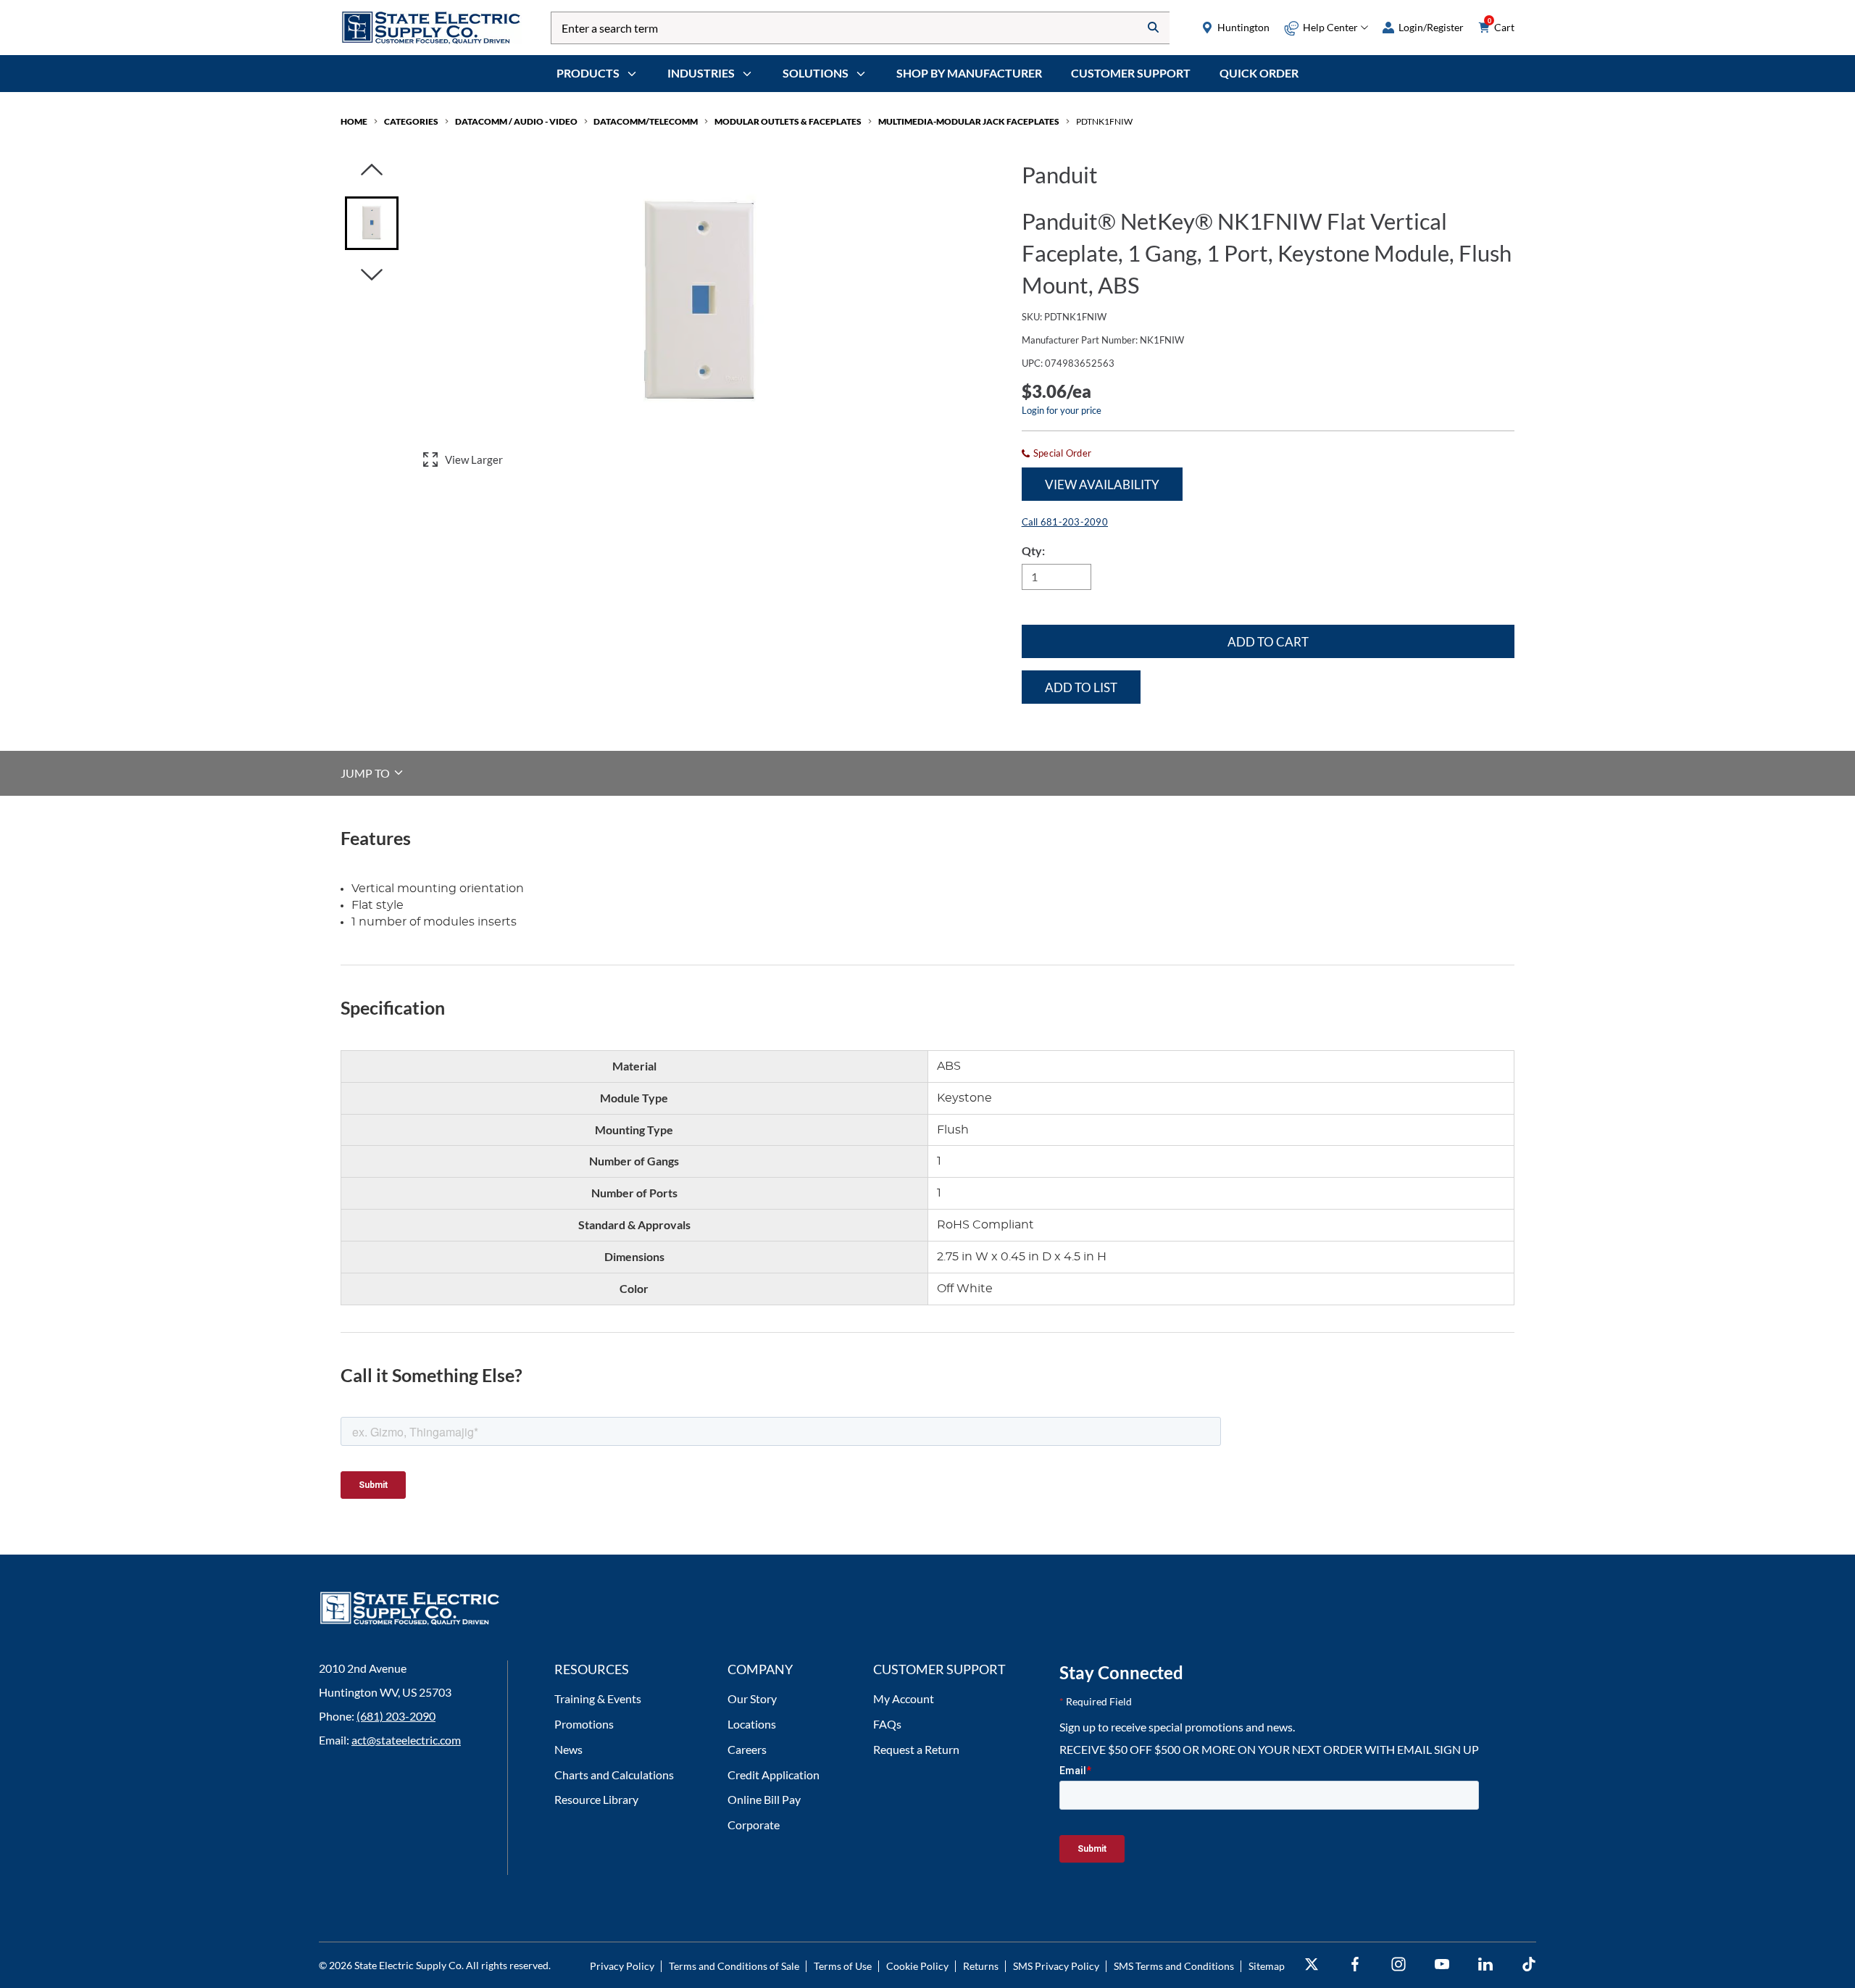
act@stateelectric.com (406, 1740)
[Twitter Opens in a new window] (1312, 1964)
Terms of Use (843, 1966)
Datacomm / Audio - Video (516, 121)
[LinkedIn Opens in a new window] (1485, 1964)
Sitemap (1267, 1966)
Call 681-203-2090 (1065, 522)
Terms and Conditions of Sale (734, 1966)
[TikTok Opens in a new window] (1529, 1964)
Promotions (584, 1724)
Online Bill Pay (764, 1799)
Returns (981, 1966)
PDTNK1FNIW (1104, 121)
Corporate (754, 1825)
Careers (747, 1749)
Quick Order (1259, 73)
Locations (752, 1724)
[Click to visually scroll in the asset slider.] (372, 171)
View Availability (1102, 484)
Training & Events (598, 1698)
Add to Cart (1268, 642)
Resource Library (596, 1799)
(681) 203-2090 (396, 1716)
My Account (904, 1698)
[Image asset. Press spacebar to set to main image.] (372, 223)
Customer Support (1131, 73)
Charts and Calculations (614, 1775)
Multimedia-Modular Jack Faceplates (969, 121)
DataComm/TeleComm (646, 121)
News (568, 1749)
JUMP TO (366, 772)
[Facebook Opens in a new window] (1355, 1964)
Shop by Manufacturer (969, 73)
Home (354, 121)
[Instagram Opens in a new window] (1398, 1964)
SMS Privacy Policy (1056, 1966)
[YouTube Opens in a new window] (1442, 1964)
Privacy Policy (622, 1966)
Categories (411, 121)
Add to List (1081, 687)
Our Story (752, 1698)
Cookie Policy (917, 1966)
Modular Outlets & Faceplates (788, 121)
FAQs (887, 1724)
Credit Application (774, 1775)
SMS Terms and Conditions (1174, 1966)
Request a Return (916, 1749)
